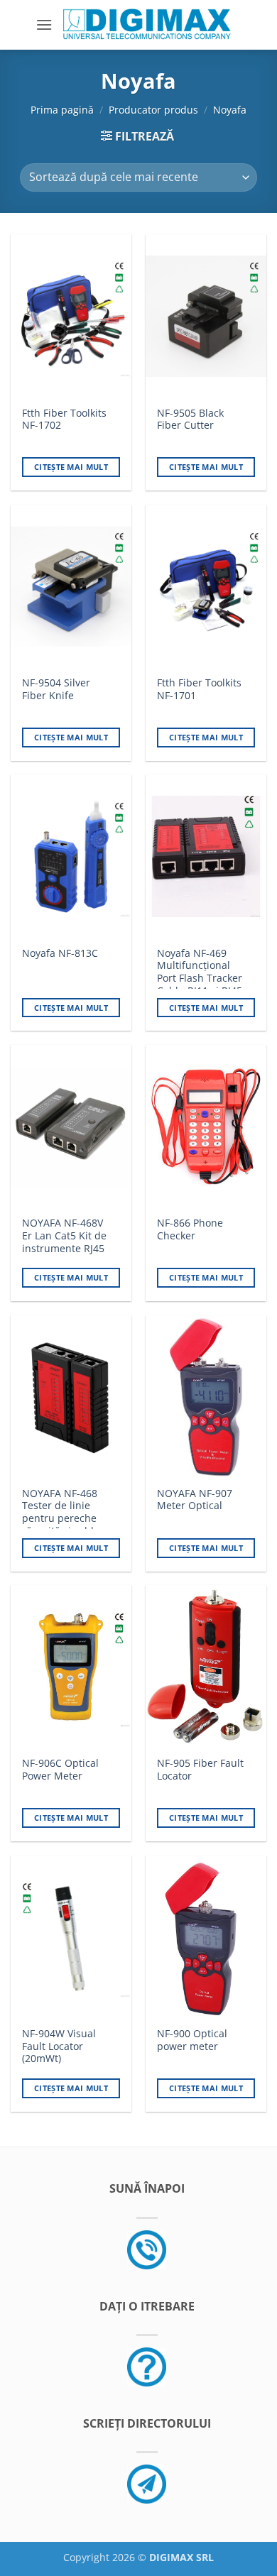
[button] (44, 24)
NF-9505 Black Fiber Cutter (190, 419)
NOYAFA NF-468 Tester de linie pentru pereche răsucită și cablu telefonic (61, 1518)
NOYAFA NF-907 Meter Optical (195, 1500)
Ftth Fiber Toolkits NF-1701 (199, 689)
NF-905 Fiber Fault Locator (200, 1769)
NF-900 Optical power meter (192, 2040)
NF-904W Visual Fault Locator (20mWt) (59, 2046)
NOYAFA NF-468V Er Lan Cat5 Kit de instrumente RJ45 (64, 1235)
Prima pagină (62, 110)
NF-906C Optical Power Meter (60, 1769)
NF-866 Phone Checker (190, 1229)
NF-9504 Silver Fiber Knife (56, 689)
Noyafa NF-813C (60, 953)
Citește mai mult (71, 467)
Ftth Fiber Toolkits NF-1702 (64, 419)
